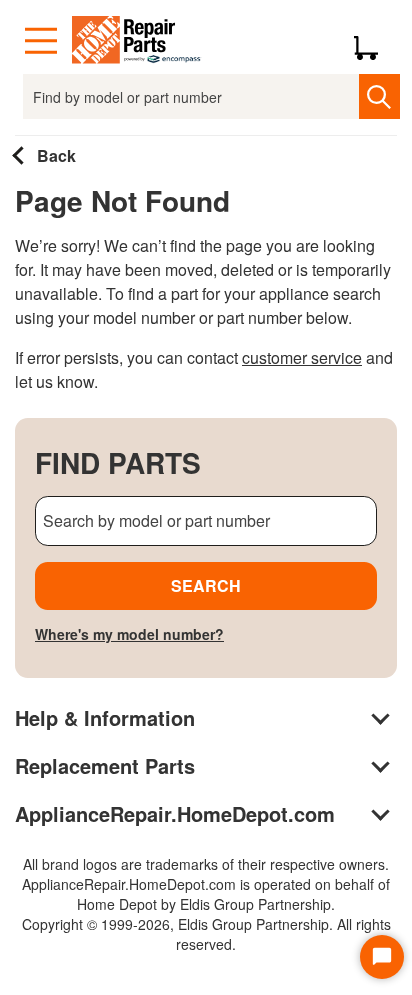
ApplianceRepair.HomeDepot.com (175, 813)
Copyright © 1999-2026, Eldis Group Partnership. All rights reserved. (206, 934)
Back (54, 155)
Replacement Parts (105, 765)
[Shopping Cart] (373, 41)
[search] (379, 96)
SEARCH (206, 585)
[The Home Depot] (137, 41)
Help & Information (105, 717)
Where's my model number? (129, 634)
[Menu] (41, 41)
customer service (302, 357)
